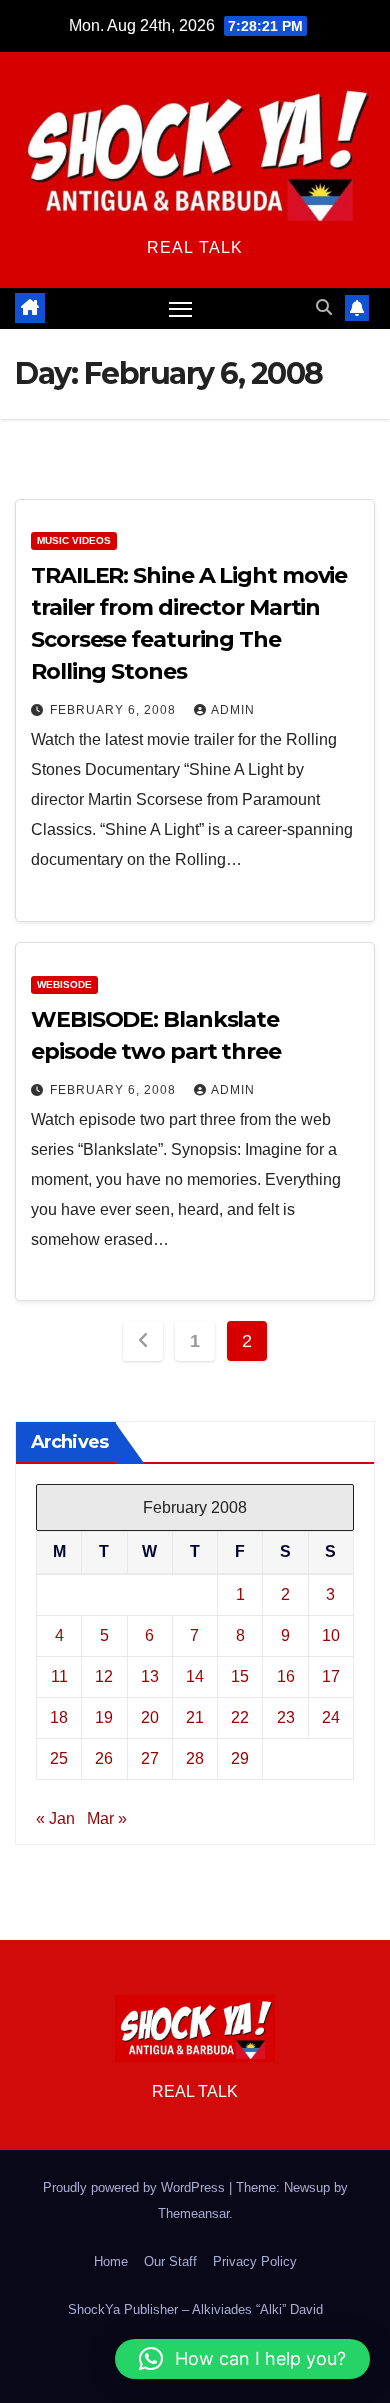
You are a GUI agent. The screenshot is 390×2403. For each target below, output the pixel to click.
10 (331, 1635)
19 (104, 1717)
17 (331, 1676)
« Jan (55, 1818)
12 (104, 1676)
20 (150, 1717)
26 (104, 1758)
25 (59, 1758)
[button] (324, 307)
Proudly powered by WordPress (136, 2187)
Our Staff (170, 2261)
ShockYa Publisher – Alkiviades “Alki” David (195, 2309)
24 (331, 1717)
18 (59, 1717)
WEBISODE (64, 984)
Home (111, 2261)
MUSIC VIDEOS (74, 540)
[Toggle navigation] (181, 309)
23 (286, 1717)
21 (195, 1717)
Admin (233, 710)
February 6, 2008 (115, 710)
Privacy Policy (255, 2261)
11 (59, 1676)
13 (150, 1676)
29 (240, 1758)
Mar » (107, 1818)
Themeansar (193, 2213)
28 (195, 1758)
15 (240, 1676)
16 (286, 1676)
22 (240, 1717)
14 (195, 1676)
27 (150, 1758)
